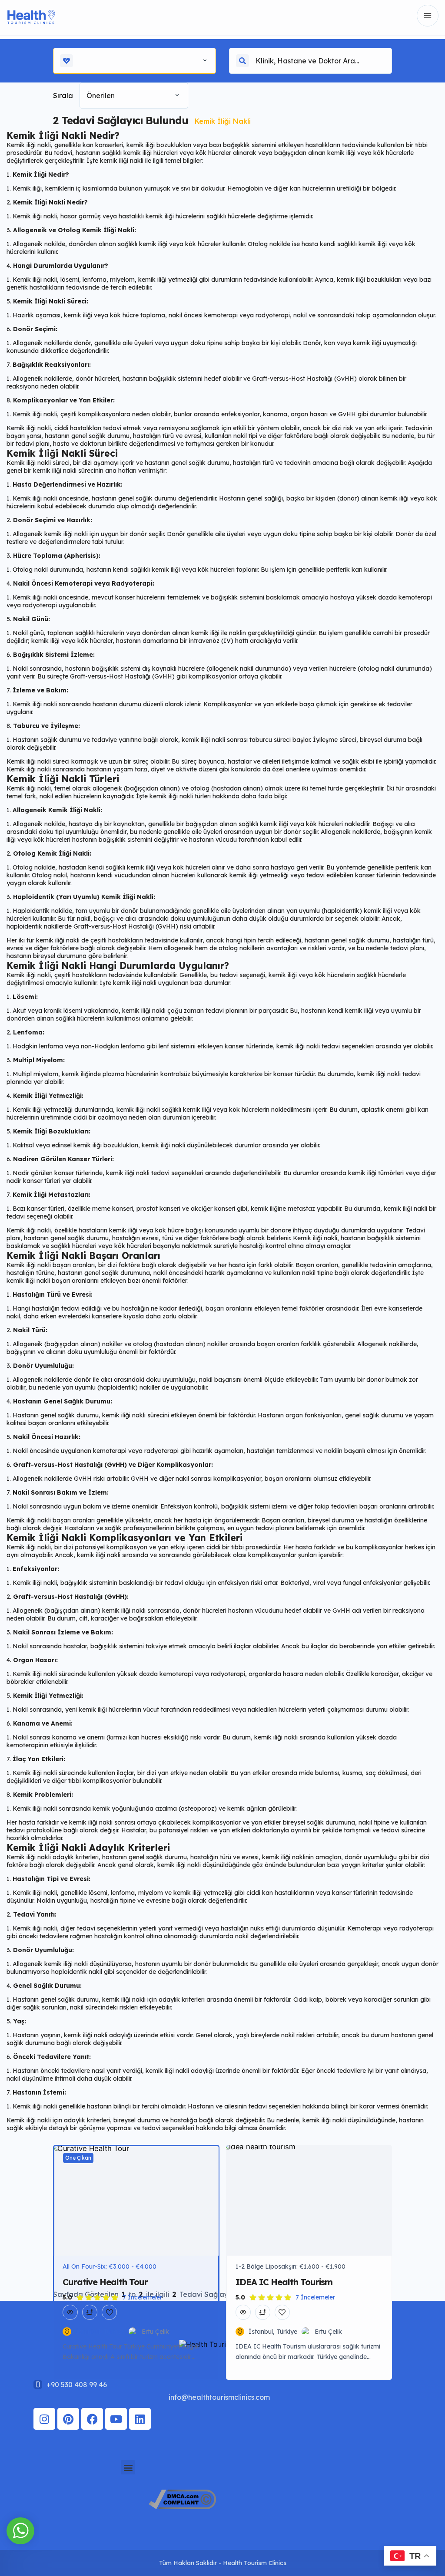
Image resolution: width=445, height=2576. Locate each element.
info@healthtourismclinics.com (219, 2397)
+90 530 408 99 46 (77, 2385)
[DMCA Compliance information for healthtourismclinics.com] (182, 2507)
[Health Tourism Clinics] (31, 16)
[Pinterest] (68, 2419)
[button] (128, 2467)
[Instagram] (44, 2419)
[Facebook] (92, 2419)
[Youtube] (116, 2419)
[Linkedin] (140, 2419)
